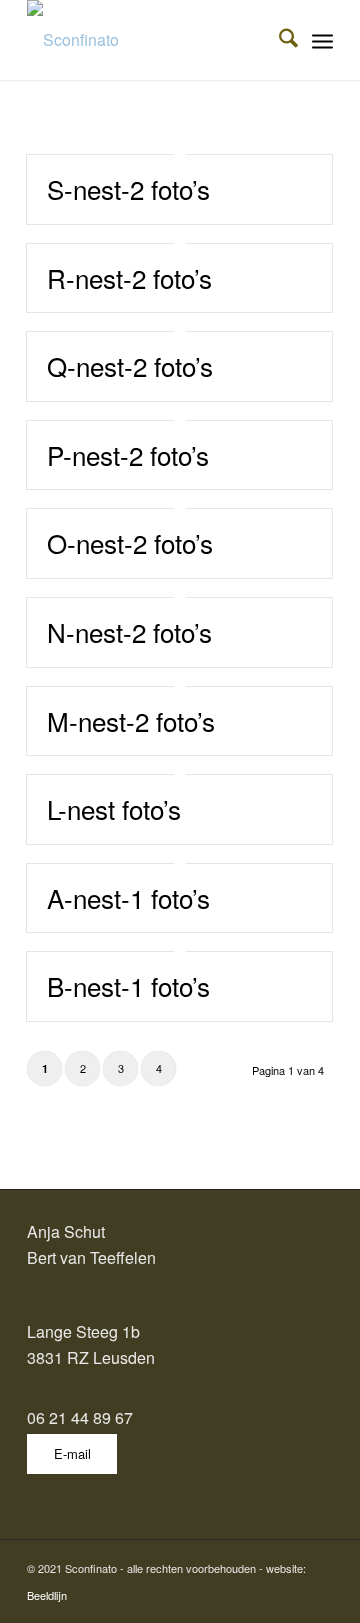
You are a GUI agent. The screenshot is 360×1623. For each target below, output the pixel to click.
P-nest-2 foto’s (128, 454)
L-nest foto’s (114, 808)
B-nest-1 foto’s (128, 985)
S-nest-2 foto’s (128, 188)
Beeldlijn (47, 1595)
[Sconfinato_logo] (149, 40)
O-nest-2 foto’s (130, 542)
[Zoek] (278, 40)
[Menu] (322, 40)
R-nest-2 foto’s (129, 277)
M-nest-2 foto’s (131, 720)
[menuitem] (278, 40)
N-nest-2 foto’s (129, 631)
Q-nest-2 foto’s (130, 365)
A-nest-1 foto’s (128, 897)
